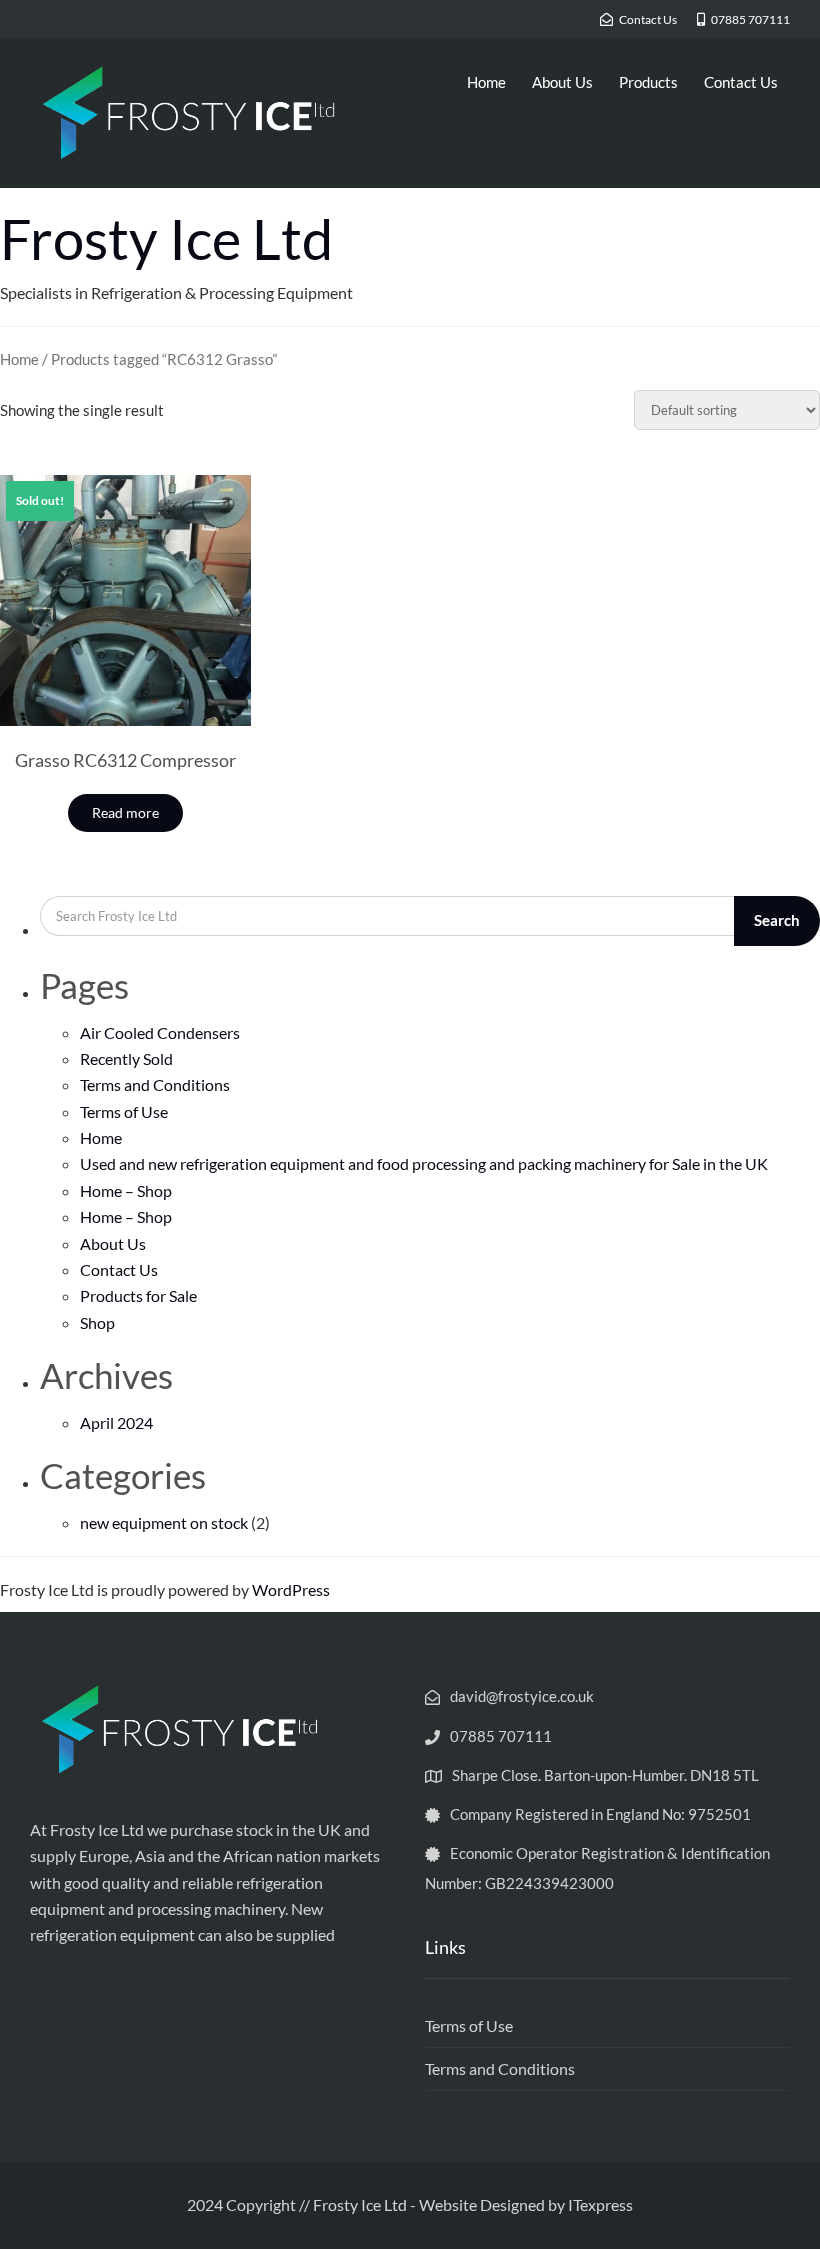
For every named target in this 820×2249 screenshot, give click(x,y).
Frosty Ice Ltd (166, 238)
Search (777, 920)
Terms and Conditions (155, 1084)
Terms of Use (124, 1111)
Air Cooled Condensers (160, 1032)
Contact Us (741, 82)
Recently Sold (126, 1058)
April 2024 (116, 1422)
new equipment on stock (164, 1522)
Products (648, 82)
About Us (562, 82)
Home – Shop (126, 1190)
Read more (125, 812)
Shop (97, 1322)
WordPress (291, 1589)
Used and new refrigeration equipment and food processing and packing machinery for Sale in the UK (424, 1163)
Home (486, 82)
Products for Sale (138, 1295)
